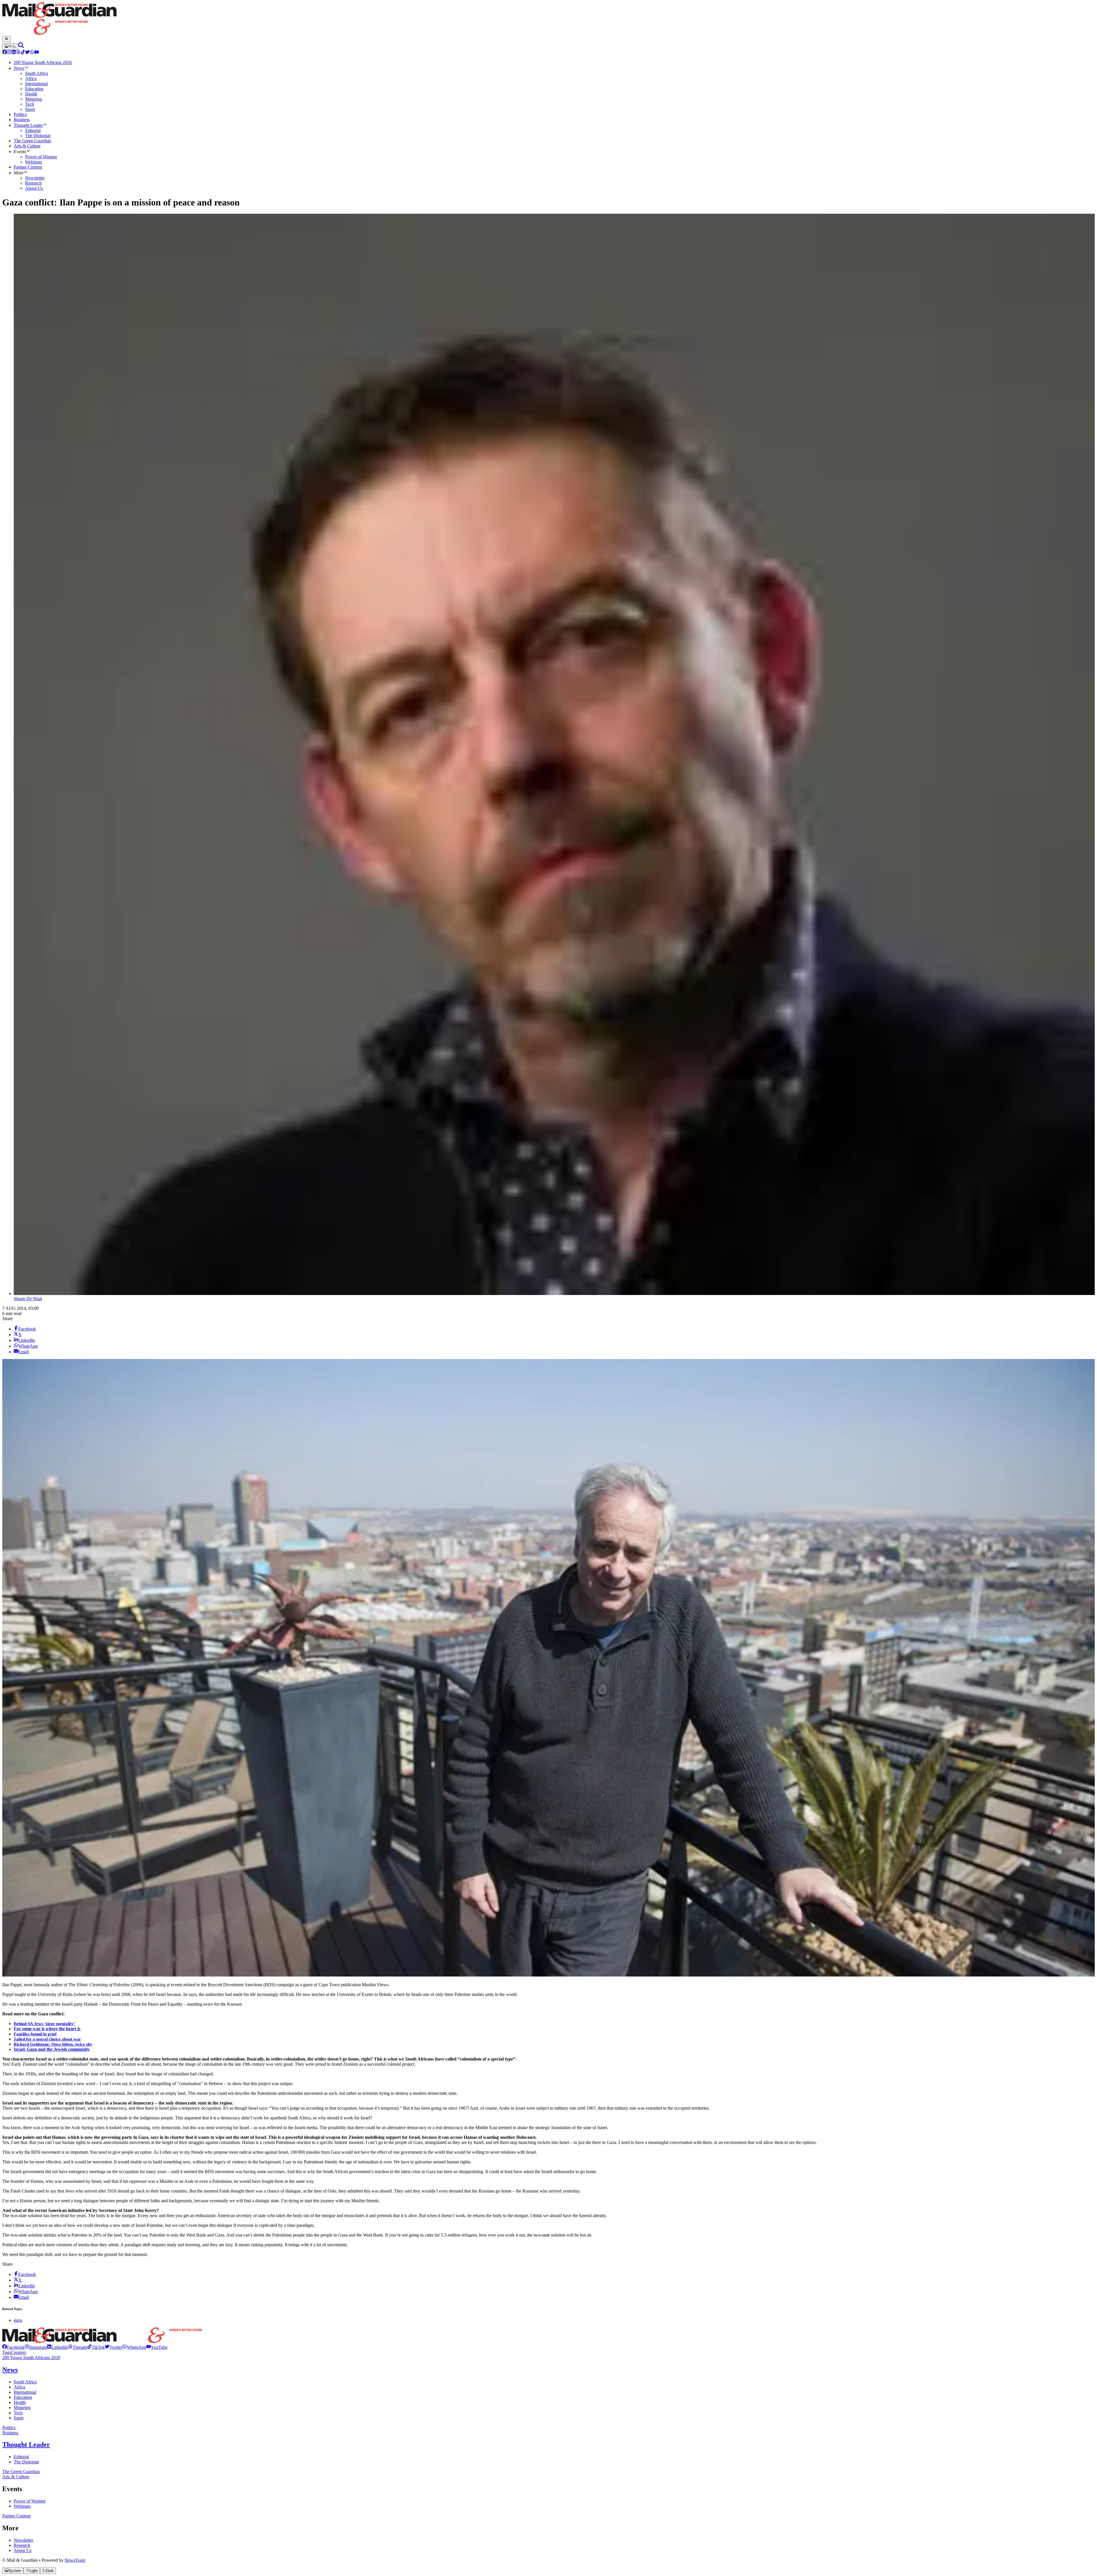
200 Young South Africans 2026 (31, 2358)
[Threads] (18, 53)
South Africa (25, 2382)
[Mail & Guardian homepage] (548, 19)
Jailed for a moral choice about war (47, 2039)
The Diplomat (26, 2462)
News (10, 2370)
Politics (9, 2428)
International (25, 2392)
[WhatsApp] (32, 53)
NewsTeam (75, 2560)
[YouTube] (37, 53)
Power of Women (30, 2501)
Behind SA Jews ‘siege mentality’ (44, 2024)
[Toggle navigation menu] (6, 39)
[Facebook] (5, 53)
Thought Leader (26, 2445)
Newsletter (23, 2540)
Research (22, 2545)
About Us (23, 2550)
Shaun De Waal (28, 1299)
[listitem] (13, 2347)
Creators (18, 2352)
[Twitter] (27, 53)
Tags (7, 2352)
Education (23, 2397)
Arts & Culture (16, 2477)
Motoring (22, 2408)
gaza (18, 2320)
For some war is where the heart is (47, 2029)
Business (10, 2433)
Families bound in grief (35, 2034)
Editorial (21, 2457)
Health (20, 2402)
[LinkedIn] (14, 53)
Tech (18, 2413)
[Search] (21, 46)
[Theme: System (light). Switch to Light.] (10, 47)
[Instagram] (9, 53)
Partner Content (16, 2516)
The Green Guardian (21, 2472)
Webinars (22, 2506)
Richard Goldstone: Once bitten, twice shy (53, 2044)
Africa (19, 2387)
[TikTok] (23, 53)
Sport (19, 2418)
